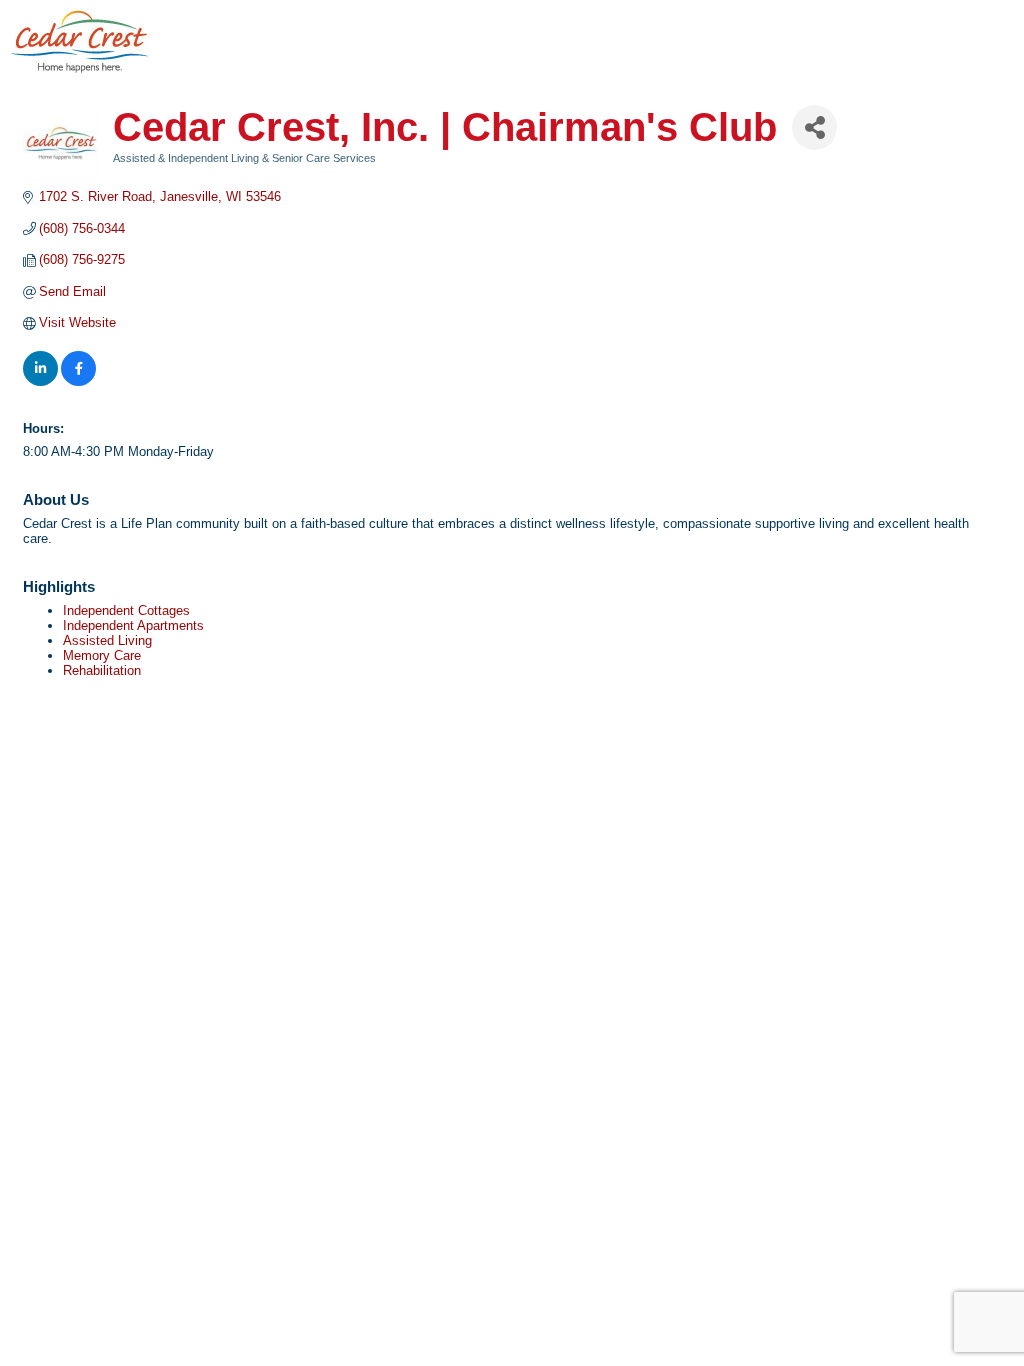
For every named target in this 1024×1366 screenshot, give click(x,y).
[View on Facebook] (78, 381)
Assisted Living (107, 640)
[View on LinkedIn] (40, 381)
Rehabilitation (102, 670)
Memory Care (102, 655)
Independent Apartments (133, 625)
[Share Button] (814, 127)
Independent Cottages (126, 610)
